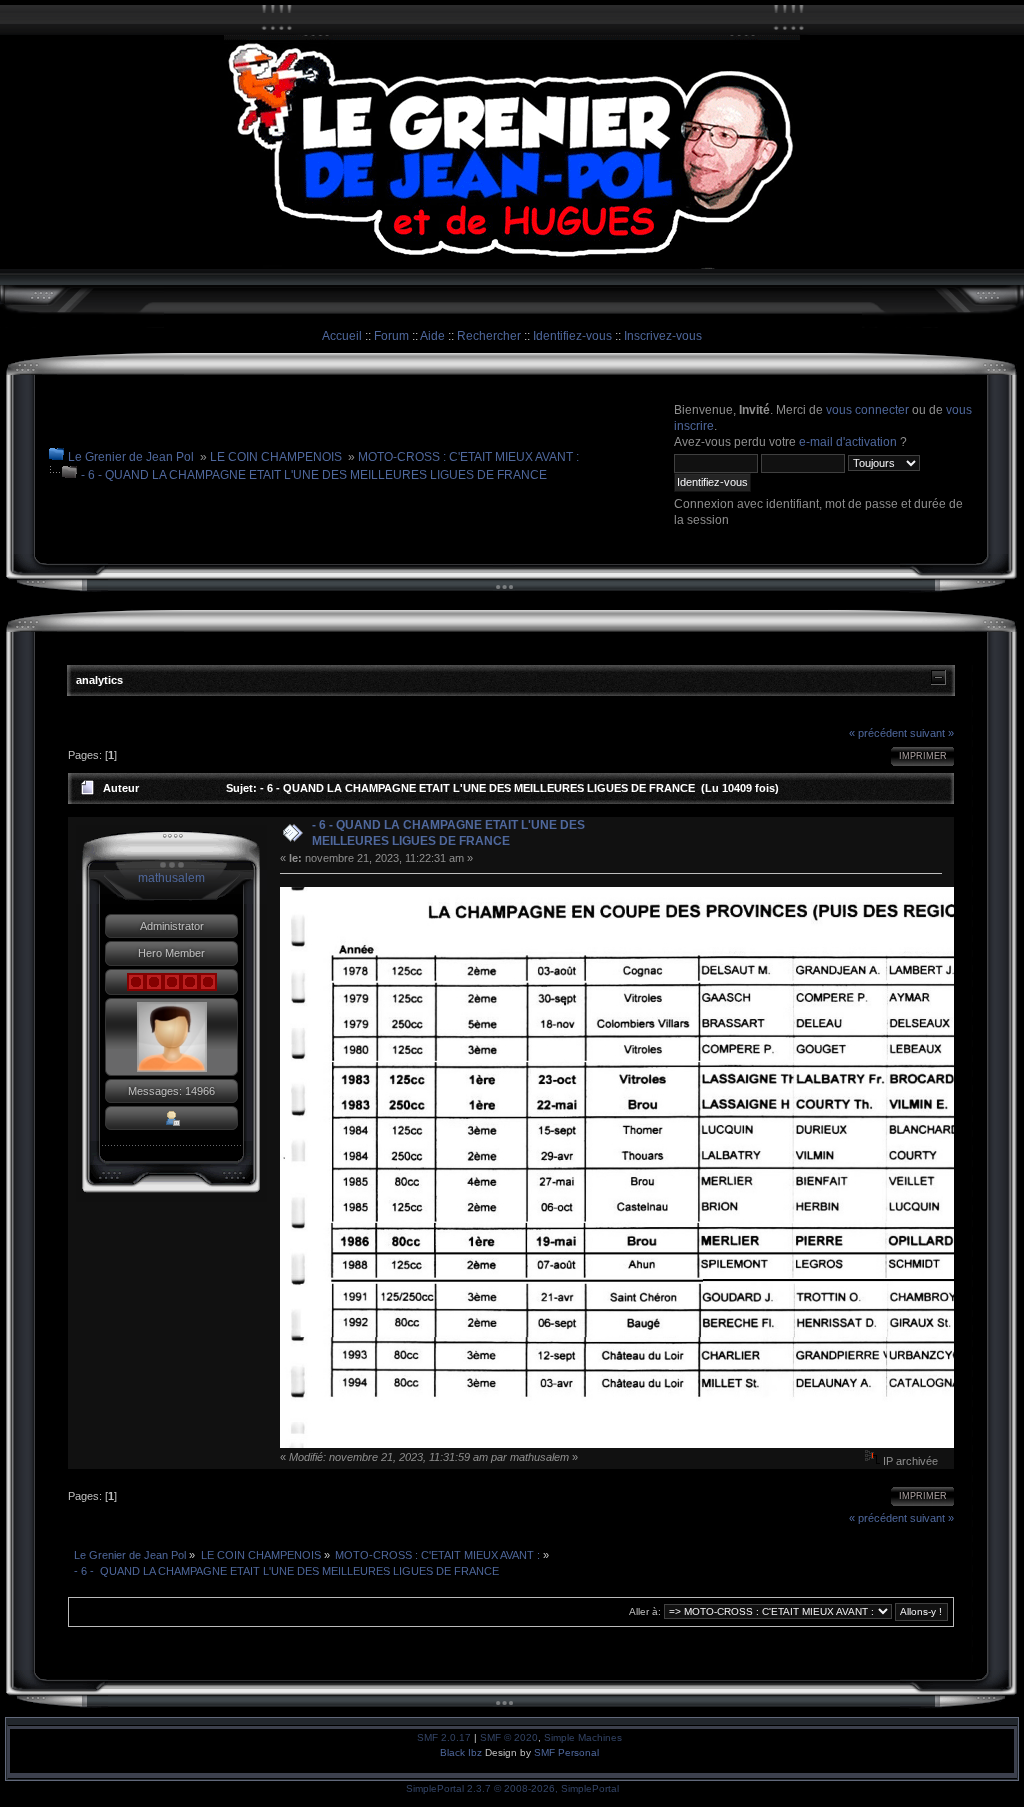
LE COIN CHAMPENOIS (276, 457)
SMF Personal (566, 1752)
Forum (391, 336)
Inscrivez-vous (663, 336)
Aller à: (645, 1611)
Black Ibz (462, 1752)
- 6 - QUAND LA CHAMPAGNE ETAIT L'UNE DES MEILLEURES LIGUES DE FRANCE (314, 475)
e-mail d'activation (848, 442)
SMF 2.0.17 (444, 1737)
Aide (432, 336)
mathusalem (171, 878)
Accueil (342, 336)
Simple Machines (583, 1737)
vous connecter (867, 410)
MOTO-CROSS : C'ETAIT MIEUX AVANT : (468, 457)
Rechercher (489, 336)
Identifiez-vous (572, 336)
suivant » (932, 733)
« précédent (878, 733)
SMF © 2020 (509, 1737)
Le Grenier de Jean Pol (131, 457)
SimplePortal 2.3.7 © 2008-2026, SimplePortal (512, 1788)
